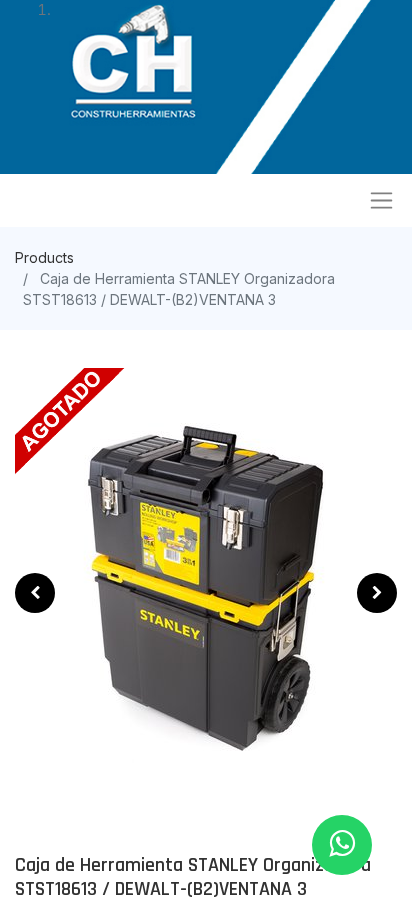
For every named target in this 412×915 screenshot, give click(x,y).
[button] (35, 593)
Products (44, 257)
